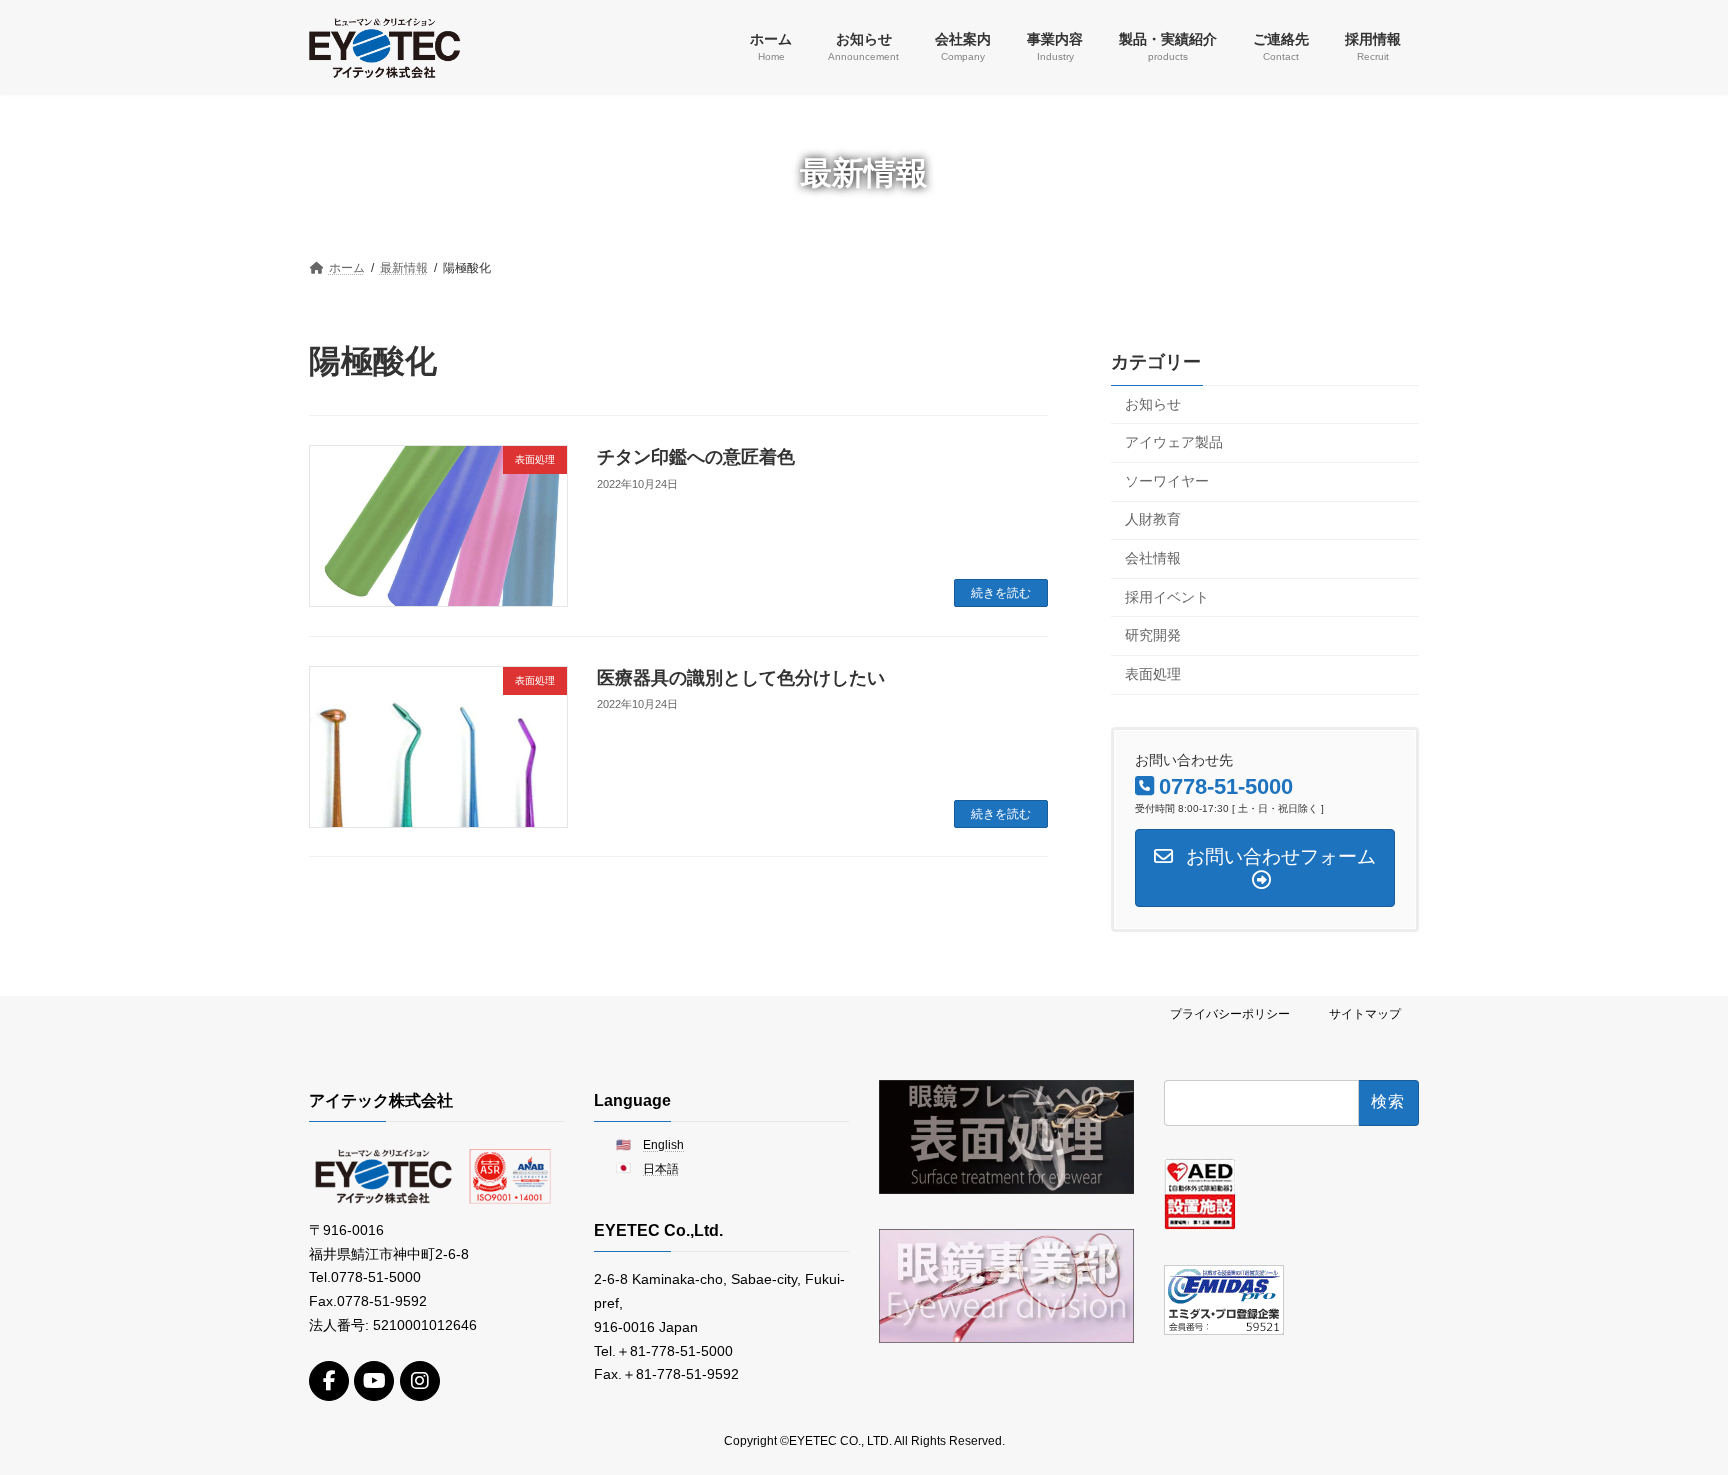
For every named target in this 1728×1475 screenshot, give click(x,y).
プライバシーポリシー (1230, 1014)
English (663, 1144)
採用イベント (1167, 596)
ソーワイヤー (1167, 480)
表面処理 (1153, 673)
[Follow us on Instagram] (420, 1381)
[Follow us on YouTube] (374, 1381)
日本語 (661, 1169)
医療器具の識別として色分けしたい (741, 678)
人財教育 (1153, 519)
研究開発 (1153, 635)
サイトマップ (1365, 1014)
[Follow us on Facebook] (329, 1381)
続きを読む (1001, 593)
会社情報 (1153, 558)
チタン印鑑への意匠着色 (696, 457)
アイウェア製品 (1174, 442)
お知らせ (1153, 403)
